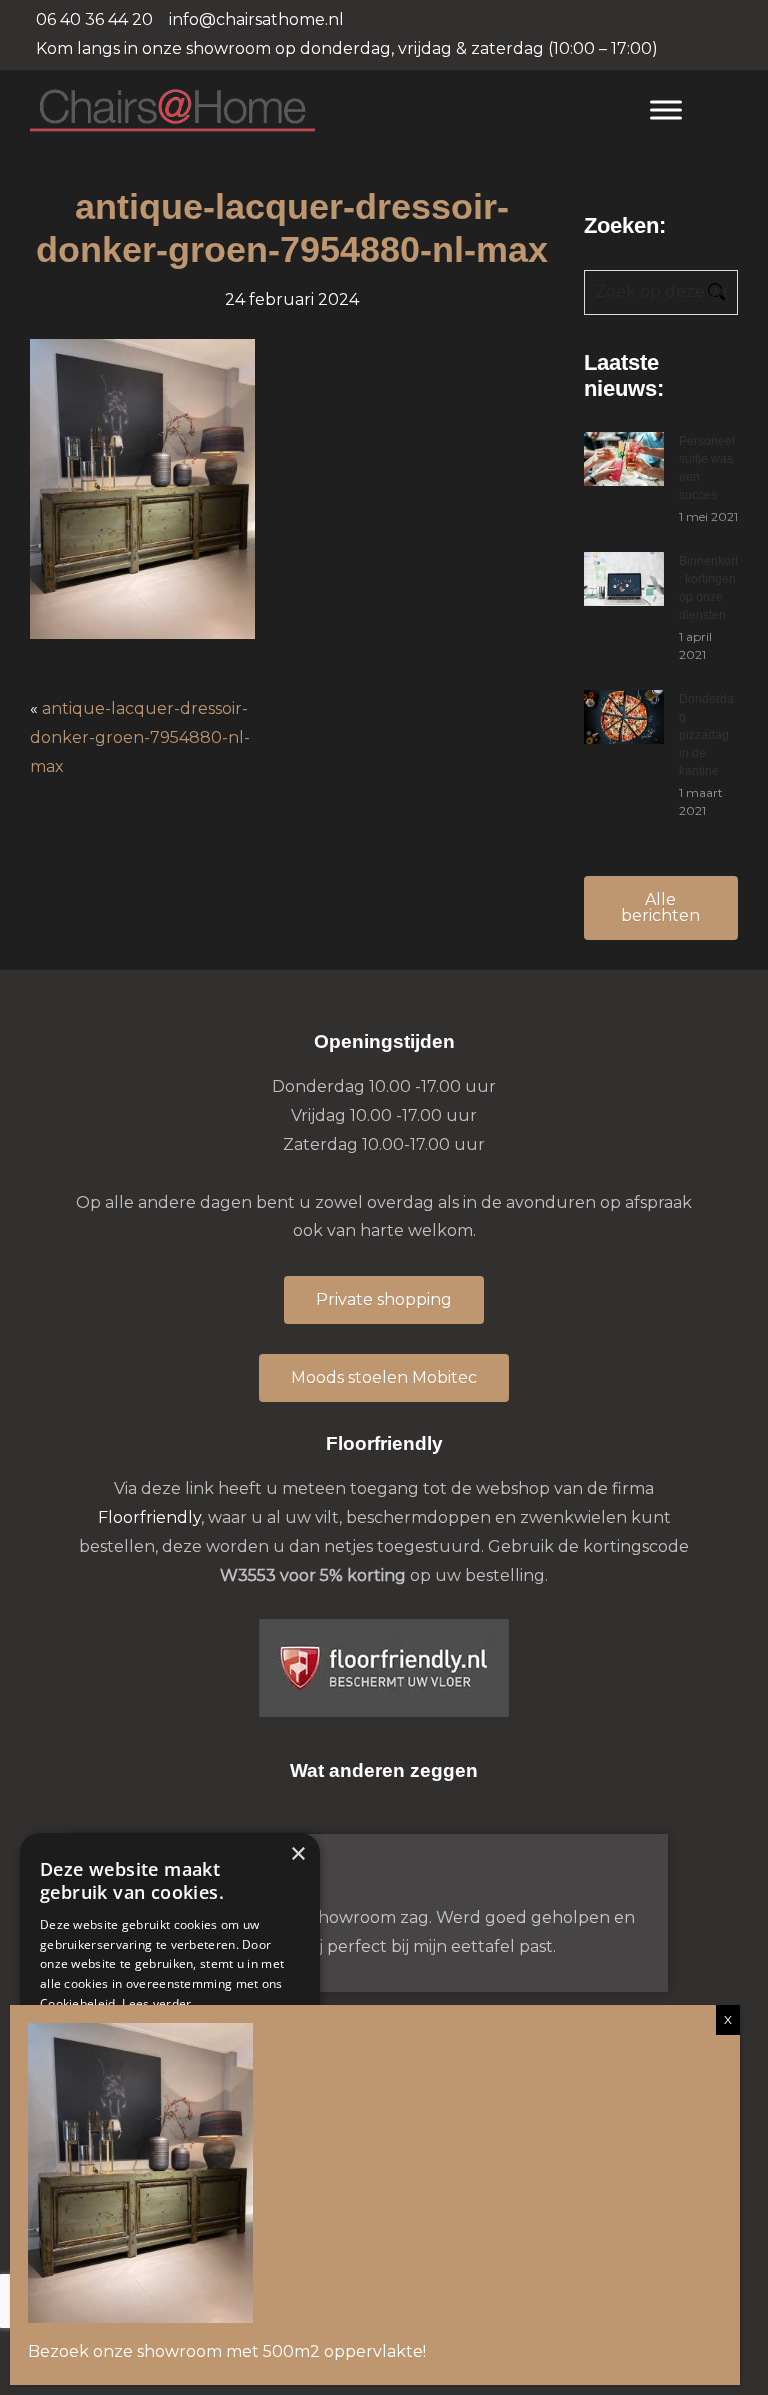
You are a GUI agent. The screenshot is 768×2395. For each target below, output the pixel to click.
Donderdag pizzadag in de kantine (706, 735)
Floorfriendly (149, 1517)
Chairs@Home (320, 111)
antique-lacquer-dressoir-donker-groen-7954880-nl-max (140, 737)
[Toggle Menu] (666, 109)
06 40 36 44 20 (94, 19)
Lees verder (156, 2003)
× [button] (297, 1854)
